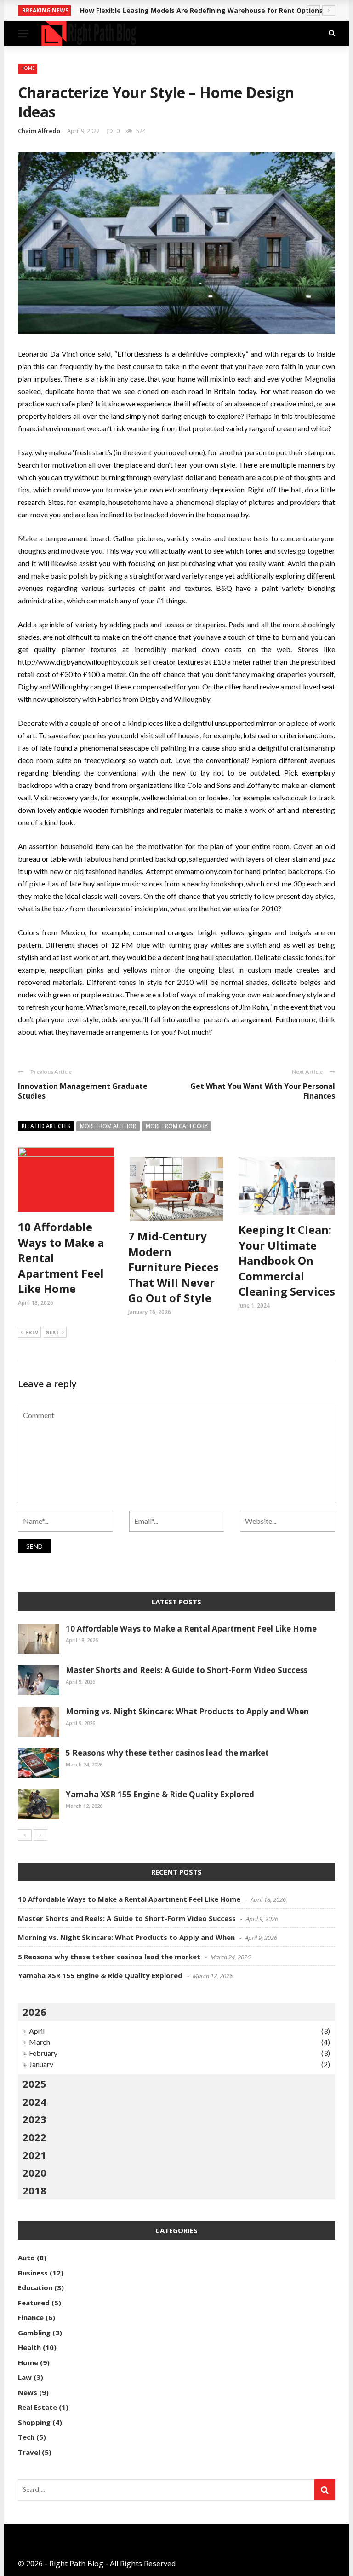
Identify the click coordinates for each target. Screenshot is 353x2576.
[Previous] (25, 1835)
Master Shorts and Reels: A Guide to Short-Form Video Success (187, 1670)
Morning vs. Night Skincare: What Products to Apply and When (187, 1711)
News (28, 2392)
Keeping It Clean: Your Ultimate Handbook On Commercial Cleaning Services (287, 1260)
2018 (34, 2190)
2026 (34, 2012)
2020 (34, 2172)
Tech (26, 2437)
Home (28, 68)
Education (35, 2287)
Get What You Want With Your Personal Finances (263, 1091)
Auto (26, 2258)
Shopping (34, 2422)
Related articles (46, 1126)
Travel (29, 2452)
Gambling (34, 2333)
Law (25, 2377)
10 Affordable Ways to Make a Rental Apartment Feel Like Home (191, 1629)
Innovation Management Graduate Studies (83, 1091)
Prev (32, 1332)
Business (33, 2273)
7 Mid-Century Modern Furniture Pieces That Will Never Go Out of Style (174, 1267)
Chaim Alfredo (39, 131)
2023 (34, 2119)
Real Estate (37, 2407)
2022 (34, 2137)
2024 (34, 2101)
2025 (34, 2084)
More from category (177, 1126)
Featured (34, 2303)
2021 (34, 2155)
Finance (31, 2317)
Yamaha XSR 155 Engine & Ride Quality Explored (160, 1794)
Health (29, 2347)
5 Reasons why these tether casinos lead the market (167, 1753)
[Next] (40, 1835)
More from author (108, 1126)
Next (52, 1332)
